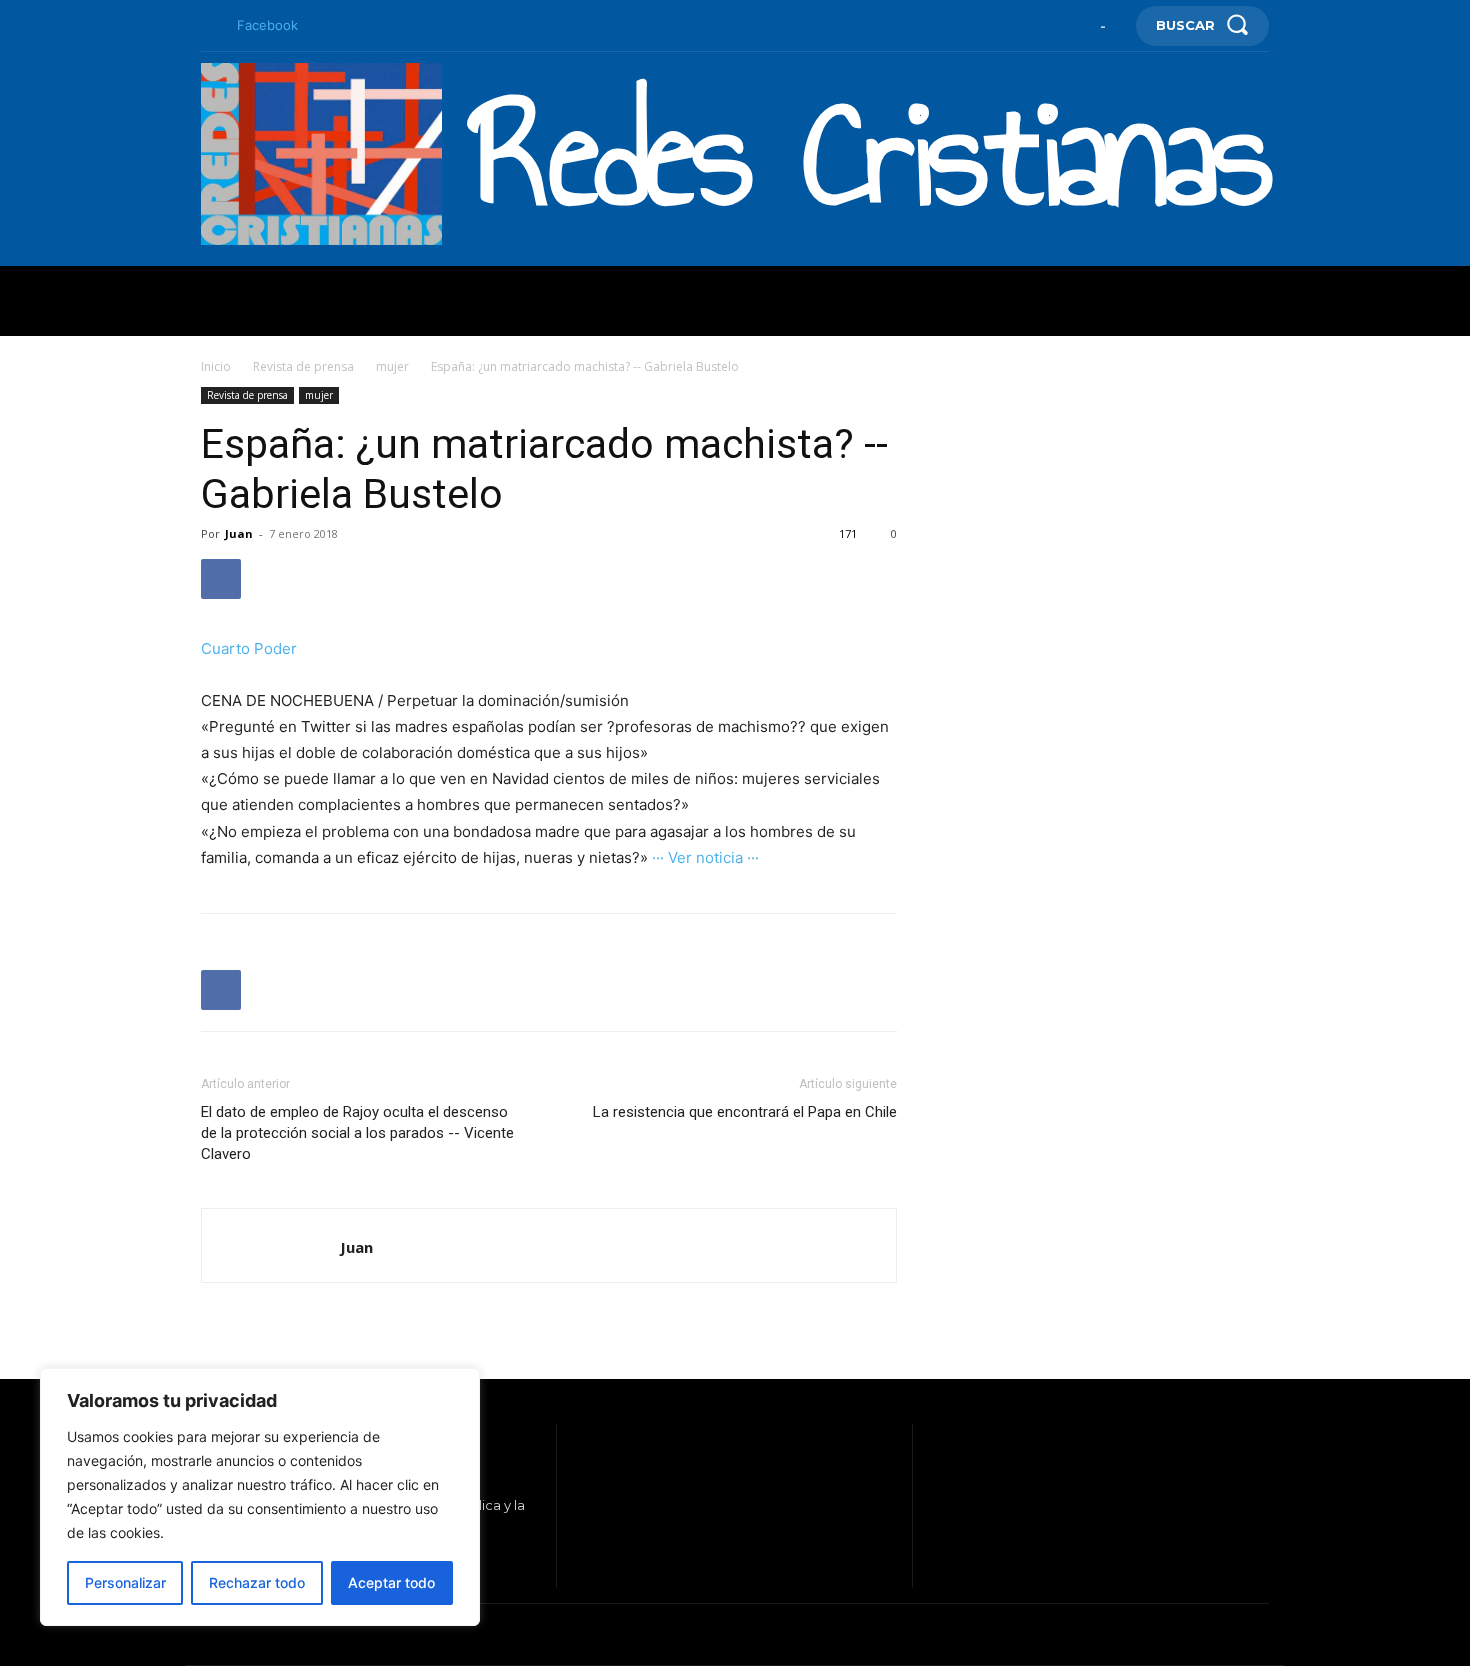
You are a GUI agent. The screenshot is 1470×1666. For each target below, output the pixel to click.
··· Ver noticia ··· (705, 857)
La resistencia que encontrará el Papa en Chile (745, 1112)
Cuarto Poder (249, 648)
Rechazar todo (257, 1582)
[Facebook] (209, 26)
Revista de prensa (303, 366)
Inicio (216, 366)
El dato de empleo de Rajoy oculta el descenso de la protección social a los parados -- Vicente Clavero (357, 1133)
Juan (239, 533)
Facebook (267, 25)
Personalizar (125, 1582)
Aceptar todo (391, 1582)
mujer (392, 366)
